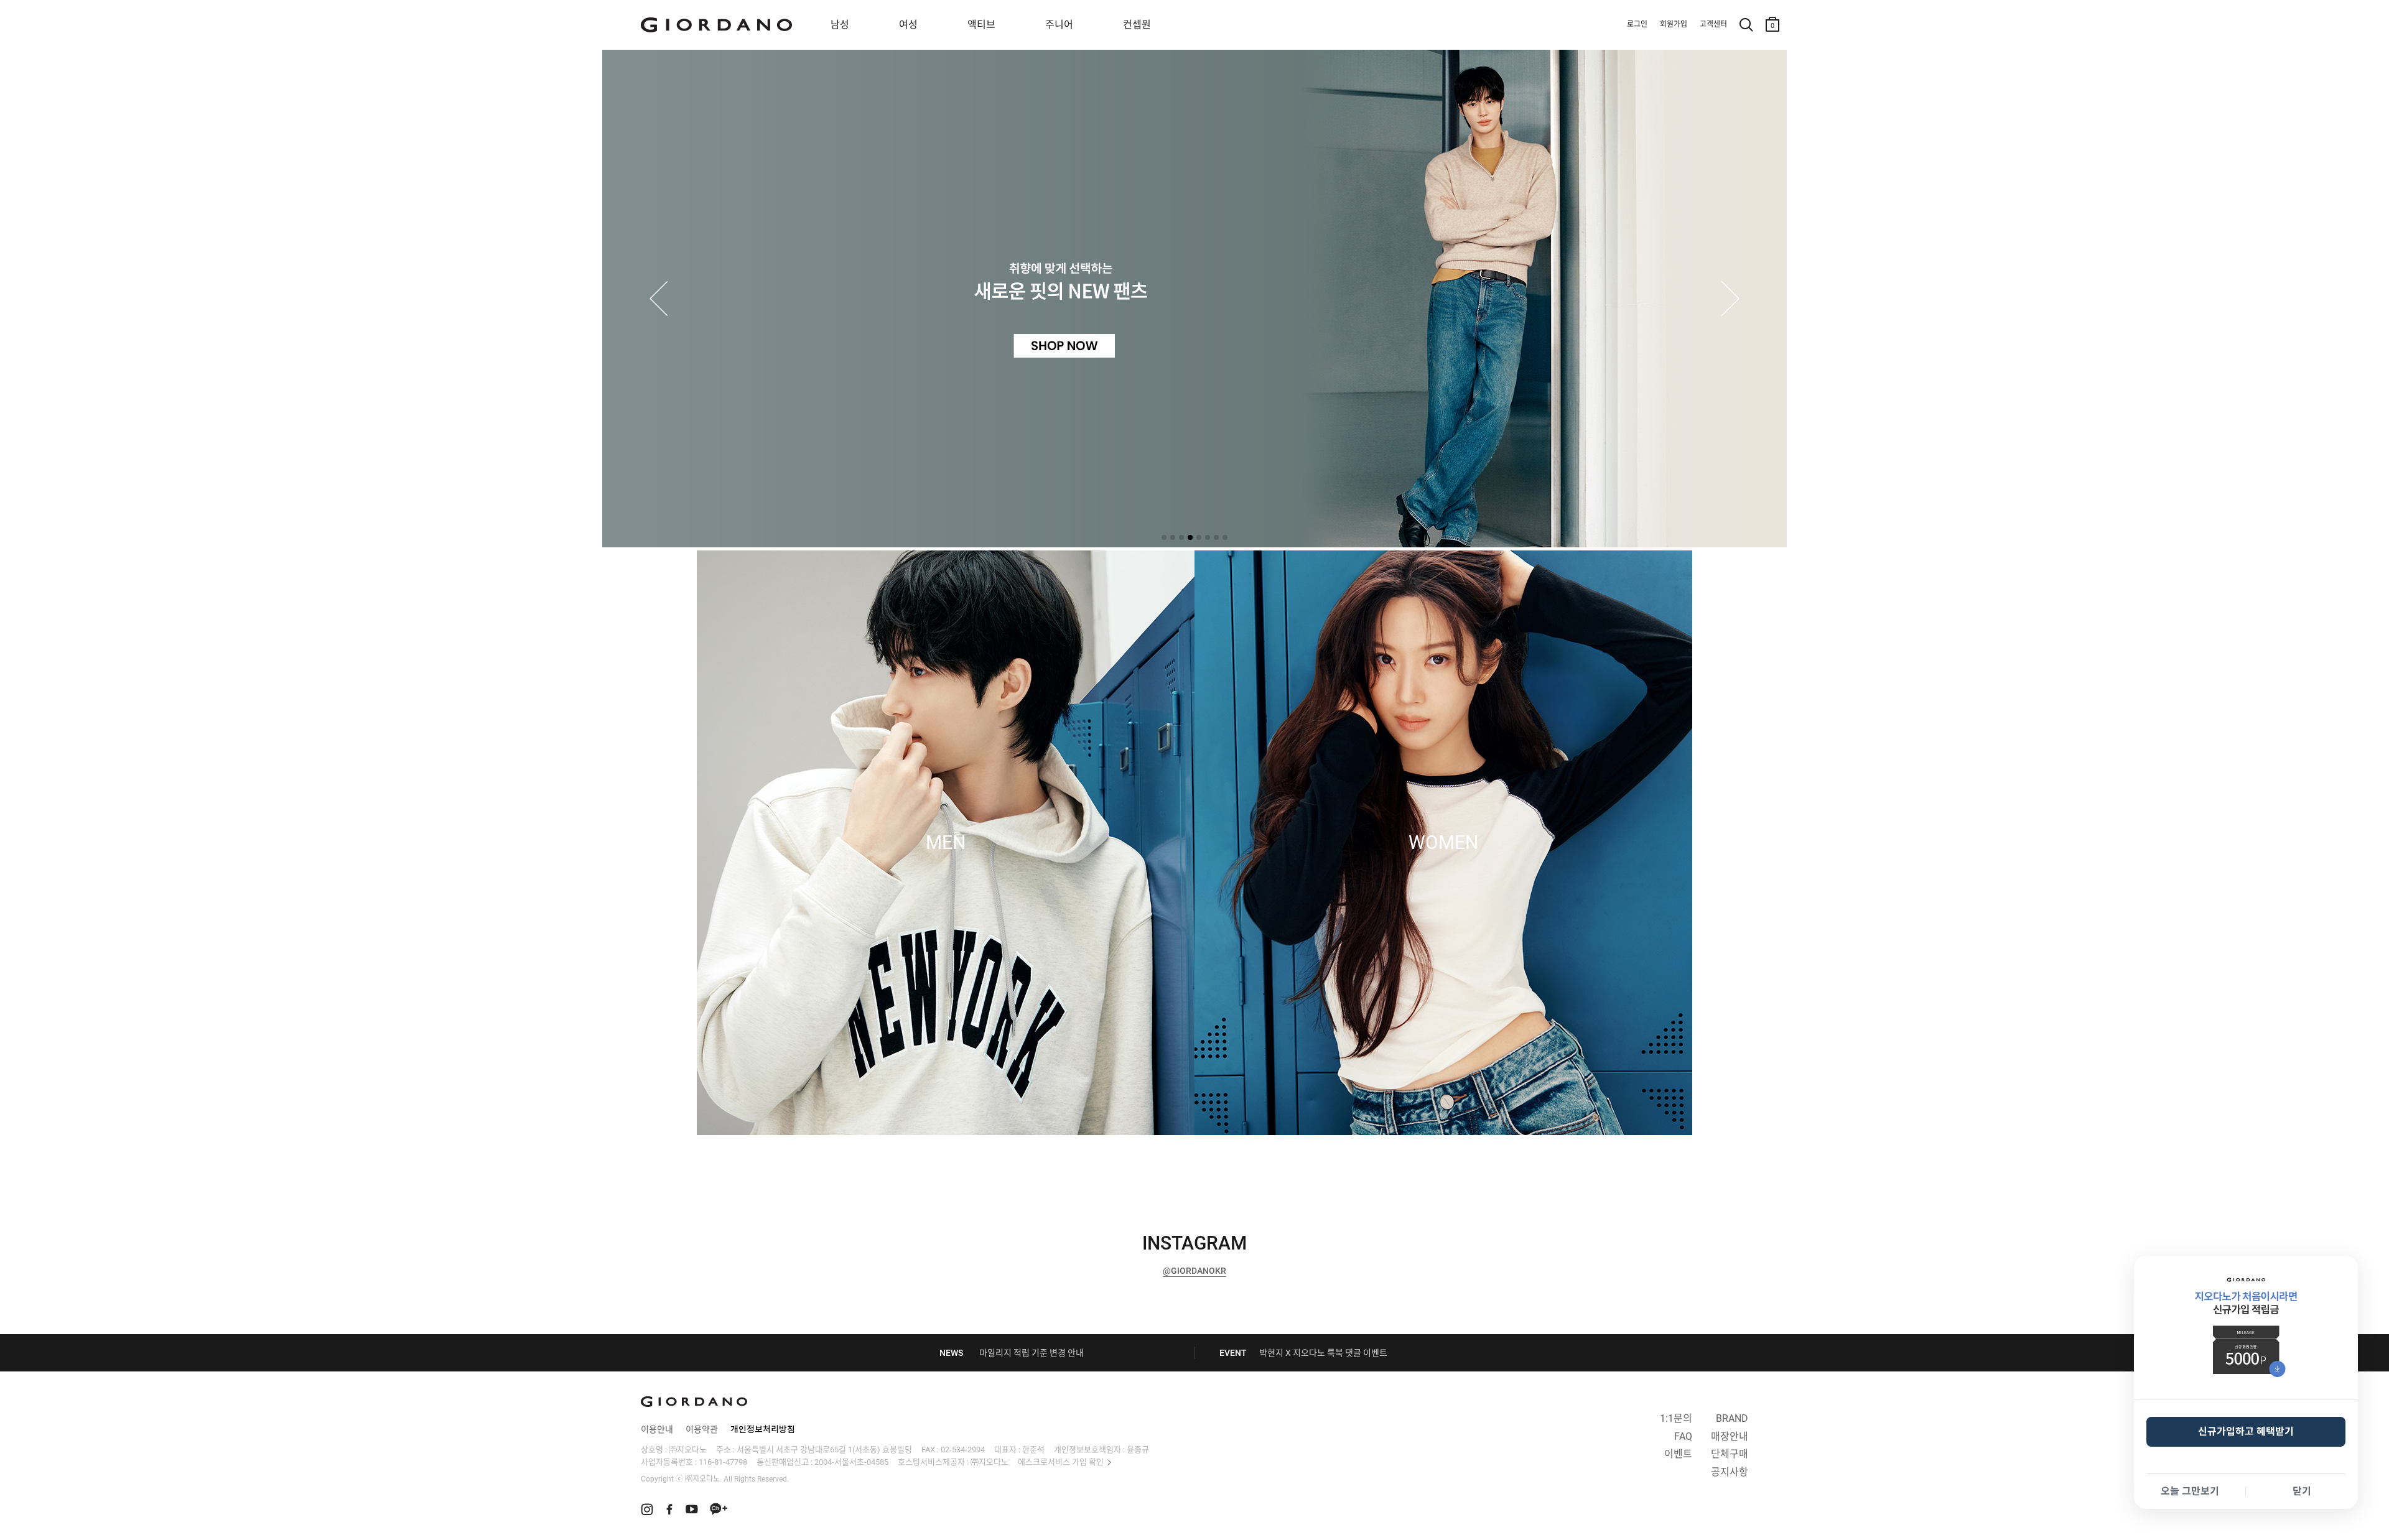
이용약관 (702, 1429)
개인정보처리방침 (763, 1429)
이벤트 (1678, 1454)
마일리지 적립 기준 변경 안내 (1032, 1353)
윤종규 (1138, 1450)
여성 (908, 25)
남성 (840, 25)
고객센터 (1713, 24)
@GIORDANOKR (1194, 1271)
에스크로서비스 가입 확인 (1061, 1462)
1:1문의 (1676, 1418)
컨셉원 (1137, 25)
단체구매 (1730, 1454)
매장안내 (1730, 1436)
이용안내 (657, 1429)
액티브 (981, 25)
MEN (946, 843)
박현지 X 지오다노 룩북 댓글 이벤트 (1323, 1353)
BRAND (1732, 1418)
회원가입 (1674, 24)
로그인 (1637, 24)
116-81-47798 (723, 1462)
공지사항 (1730, 1472)
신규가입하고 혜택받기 (2246, 1431)
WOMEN (1443, 843)
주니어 (1059, 25)
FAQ (1683, 1436)
